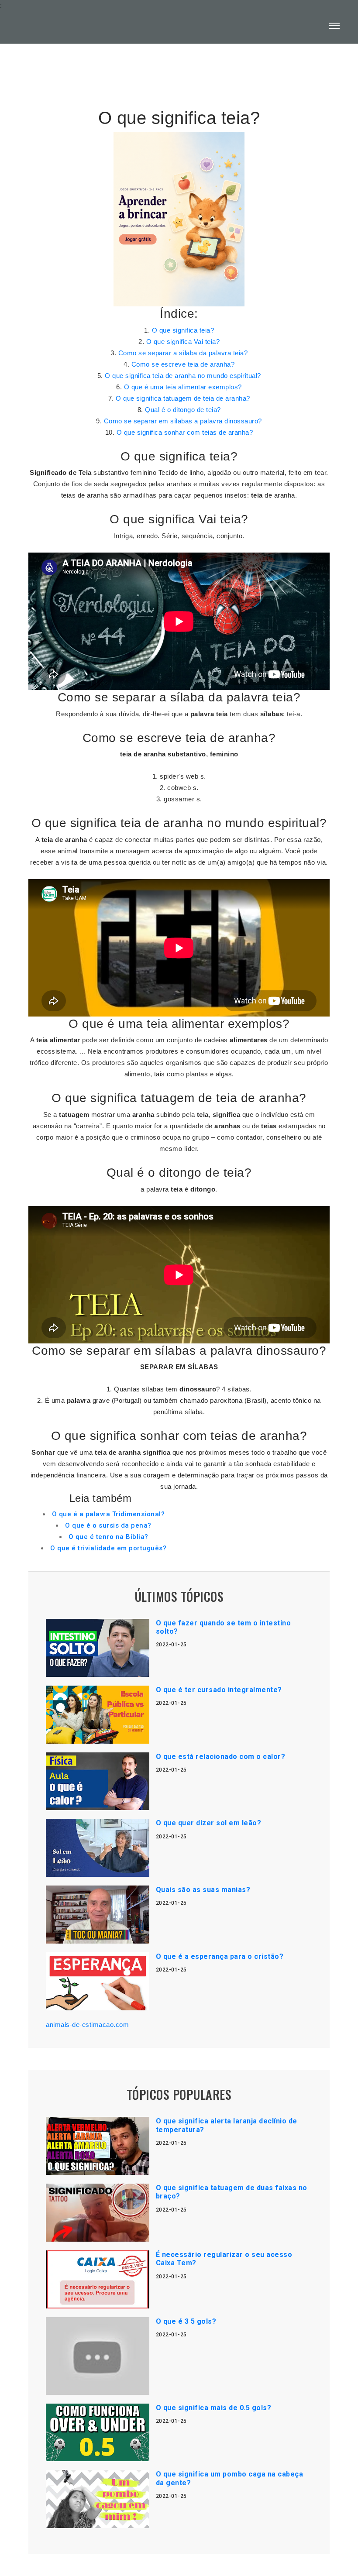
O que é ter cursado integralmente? (219, 1690)
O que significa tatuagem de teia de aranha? (183, 398)
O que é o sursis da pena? (108, 1525)
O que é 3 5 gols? (186, 2321)
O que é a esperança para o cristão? (220, 1956)
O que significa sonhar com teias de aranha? (185, 432)
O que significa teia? (183, 330)
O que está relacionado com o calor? (221, 1757)
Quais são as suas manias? (203, 1890)
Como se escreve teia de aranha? (183, 364)
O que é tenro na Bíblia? (108, 1537)
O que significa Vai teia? (183, 342)
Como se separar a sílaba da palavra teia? (183, 353)
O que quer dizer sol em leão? (209, 1823)
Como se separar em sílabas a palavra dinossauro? (183, 421)
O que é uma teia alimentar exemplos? (183, 387)
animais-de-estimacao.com (87, 2025)
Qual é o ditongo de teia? (183, 410)
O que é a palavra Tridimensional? (108, 1514)
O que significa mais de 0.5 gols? (214, 2408)
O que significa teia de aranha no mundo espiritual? (183, 376)
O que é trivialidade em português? (108, 1548)
